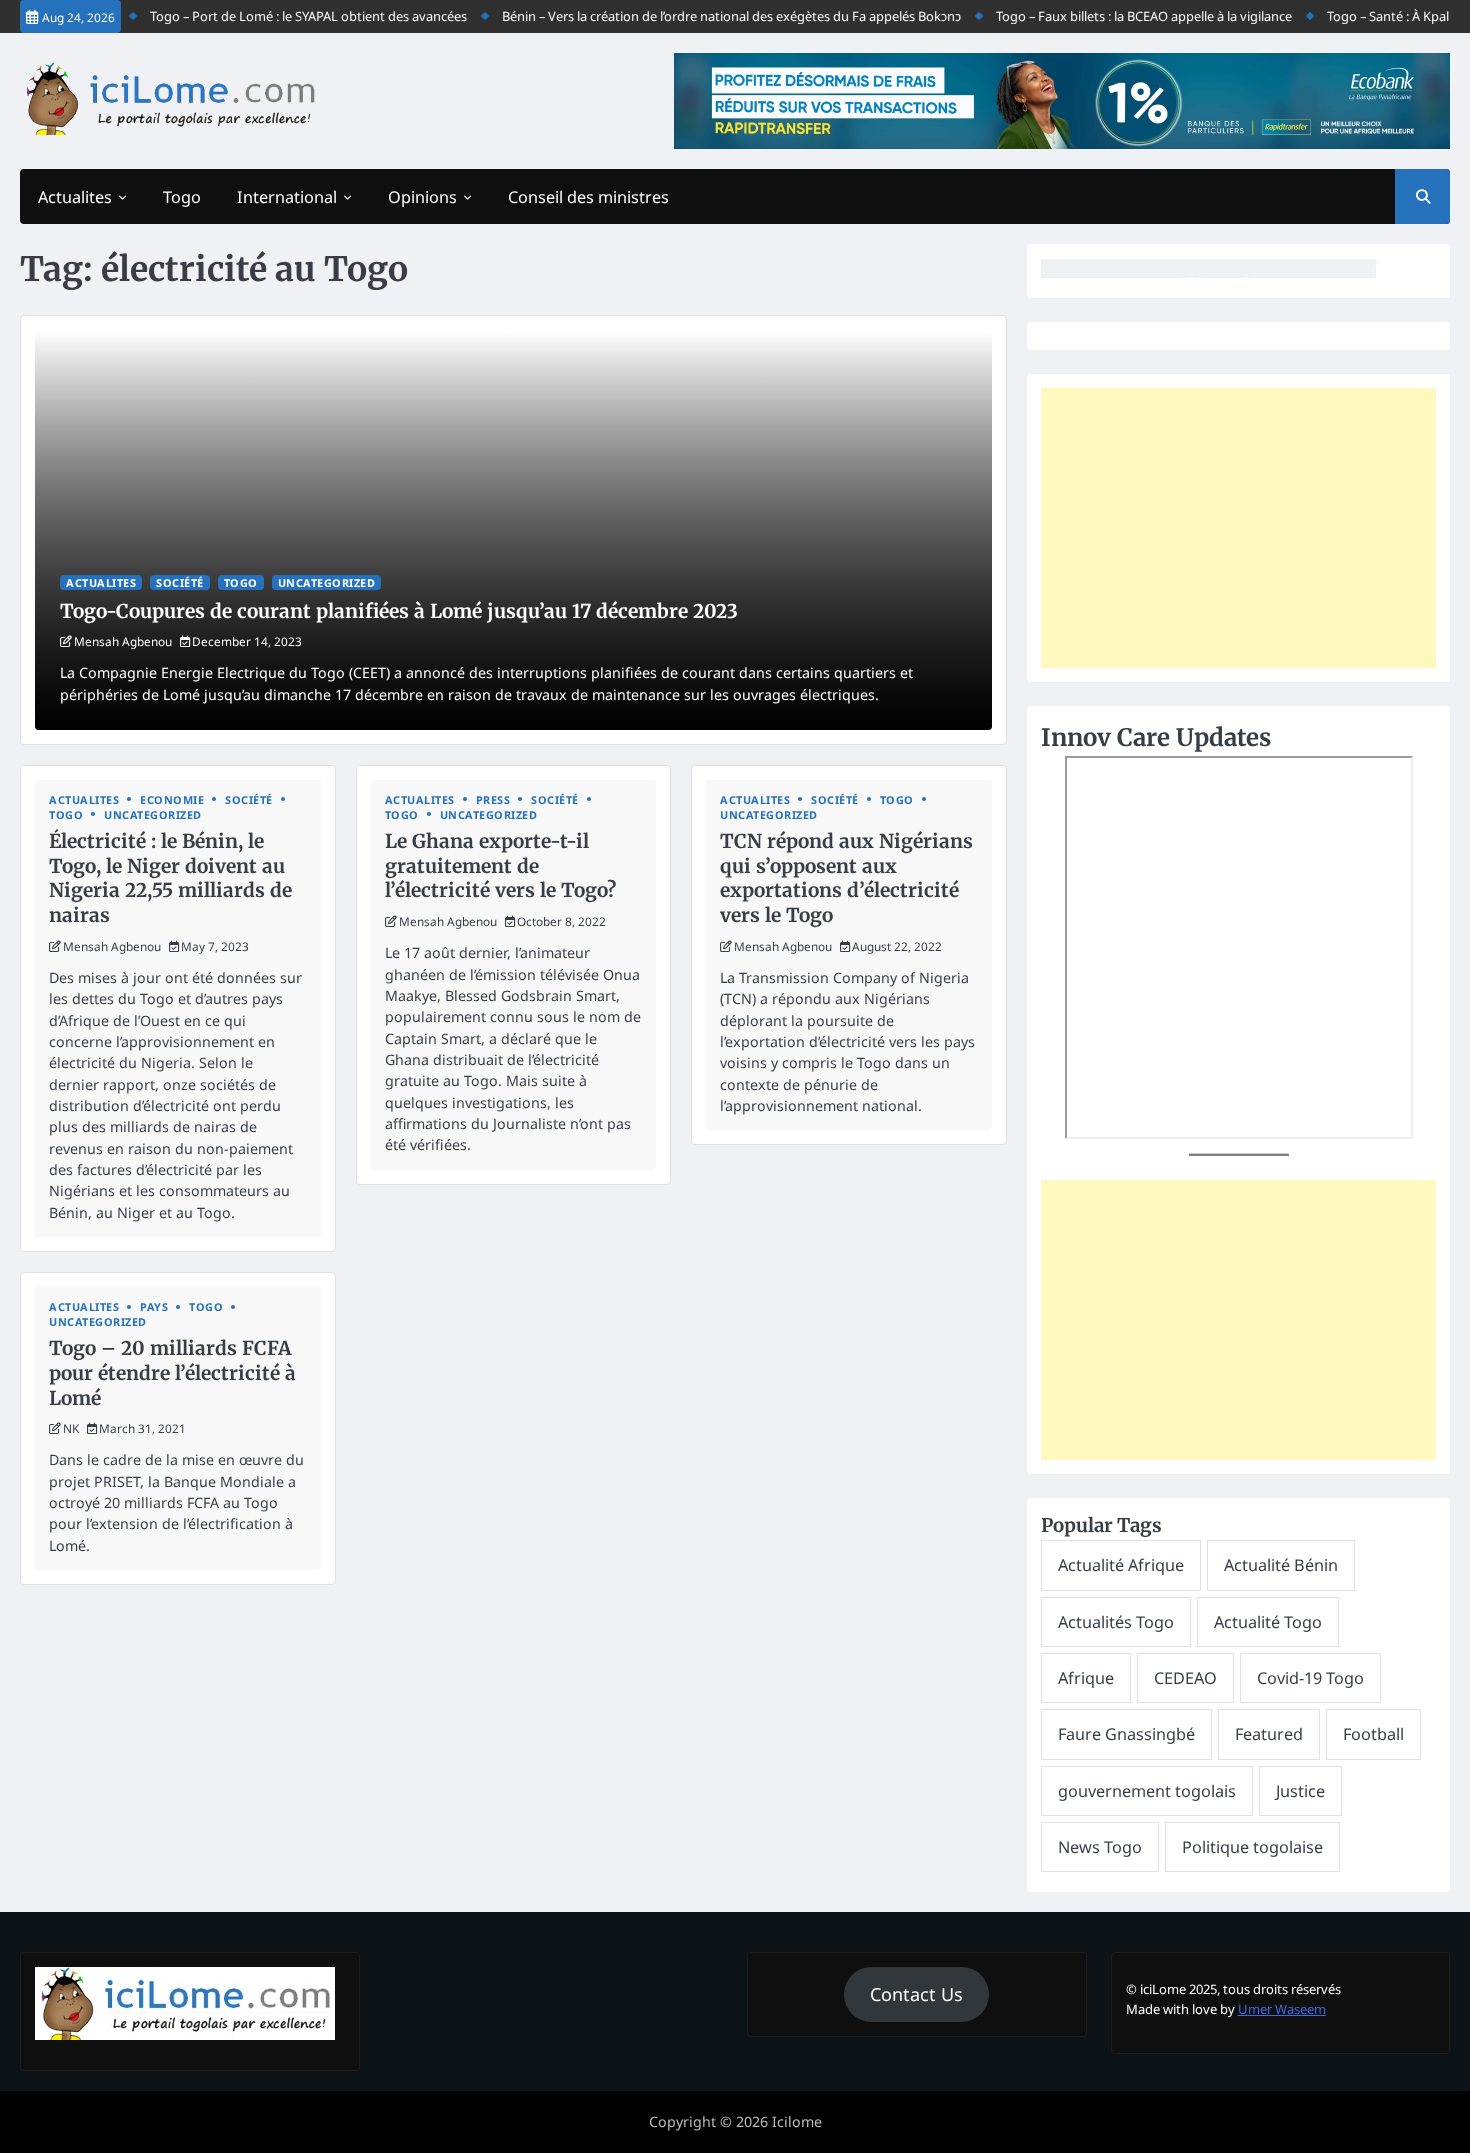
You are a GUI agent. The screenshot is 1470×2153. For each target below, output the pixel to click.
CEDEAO (1185, 1678)
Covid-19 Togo (1310, 1678)
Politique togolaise (1252, 1847)
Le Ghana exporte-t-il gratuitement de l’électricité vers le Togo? (500, 866)
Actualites (75, 197)
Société (180, 582)
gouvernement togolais (1147, 1791)
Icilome (797, 2121)
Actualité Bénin (1281, 1565)
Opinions (422, 197)
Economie (172, 799)
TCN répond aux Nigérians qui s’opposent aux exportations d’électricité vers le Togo (846, 878)
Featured (1269, 1734)
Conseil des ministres (588, 197)
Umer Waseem (1282, 2009)
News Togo (1100, 1847)
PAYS (154, 1306)
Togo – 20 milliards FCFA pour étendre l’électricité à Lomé (172, 1373)
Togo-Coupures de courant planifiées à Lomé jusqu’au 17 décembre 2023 (399, 611)
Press (493, 799)
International (287, 197)
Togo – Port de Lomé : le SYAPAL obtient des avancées (276, 16)
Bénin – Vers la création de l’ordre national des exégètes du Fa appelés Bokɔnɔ (699, 16)
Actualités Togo (1116, 1622)
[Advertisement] (1238, 528)
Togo (182, 197)
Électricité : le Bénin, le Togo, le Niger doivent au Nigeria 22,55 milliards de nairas (170, 878)
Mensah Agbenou (123, 641)
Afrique (1086, 1678)
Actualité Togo (1268, 1622)
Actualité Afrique (1121, 1565)
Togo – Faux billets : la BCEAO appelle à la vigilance (1112, 16)
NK (71, 1428)
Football (1373, 1734)
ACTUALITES (101, 582)
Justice (1300, 1791)
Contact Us (916, 1994)
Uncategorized (327, 582)
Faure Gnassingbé (1126, 1734)
